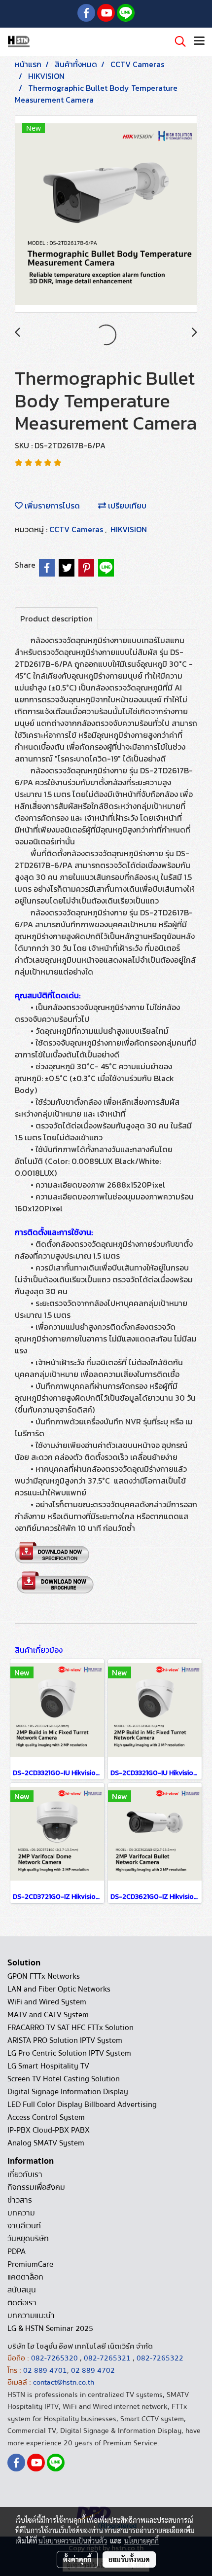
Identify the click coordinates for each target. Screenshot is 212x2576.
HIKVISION (129, 529)
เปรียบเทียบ (126, 506)
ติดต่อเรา (22, 2303)
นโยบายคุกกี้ (141, 2540)
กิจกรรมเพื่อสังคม (36, 2187)
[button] (177, 41)
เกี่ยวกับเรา (25, 2175)
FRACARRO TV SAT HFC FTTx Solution (71, 2028)
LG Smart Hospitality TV (48, 2066)
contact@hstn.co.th (64, 2382)
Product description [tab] (56, 618)
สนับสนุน (22, 2290)
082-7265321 (107, 2358)
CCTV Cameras (77, 529)
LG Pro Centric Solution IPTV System (69, 2053)
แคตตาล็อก (25, 2277)
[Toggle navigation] (199, 41)
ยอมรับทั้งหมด (129, 2559)
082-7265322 (160, 2358)
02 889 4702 (93, 2370)
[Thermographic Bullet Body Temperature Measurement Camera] (106, 215)
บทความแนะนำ (31, 2316)
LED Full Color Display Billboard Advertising (82, 2104)
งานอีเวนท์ (24, 2226)
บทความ (21, 2213)
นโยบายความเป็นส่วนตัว (73, 2540)
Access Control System (46, 2117)
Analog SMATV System (46, 2143)
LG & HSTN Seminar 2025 (50, 2328)
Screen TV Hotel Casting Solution (64, 2079)
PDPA (17, 2251)
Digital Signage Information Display (68, 2092)
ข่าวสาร (20, 2200)
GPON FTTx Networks (44, 1976)
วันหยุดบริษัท (28, 2239)
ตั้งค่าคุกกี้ (77, 2559)
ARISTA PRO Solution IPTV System (65, 2040)
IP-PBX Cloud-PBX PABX (49, 2130)
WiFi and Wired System (47, 2002)
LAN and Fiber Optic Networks (59, 1989)
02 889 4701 (45, 2370)
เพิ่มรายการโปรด (51, 506)
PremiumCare (30, 2264)
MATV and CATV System (48, 2015)
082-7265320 (55, 2358)
